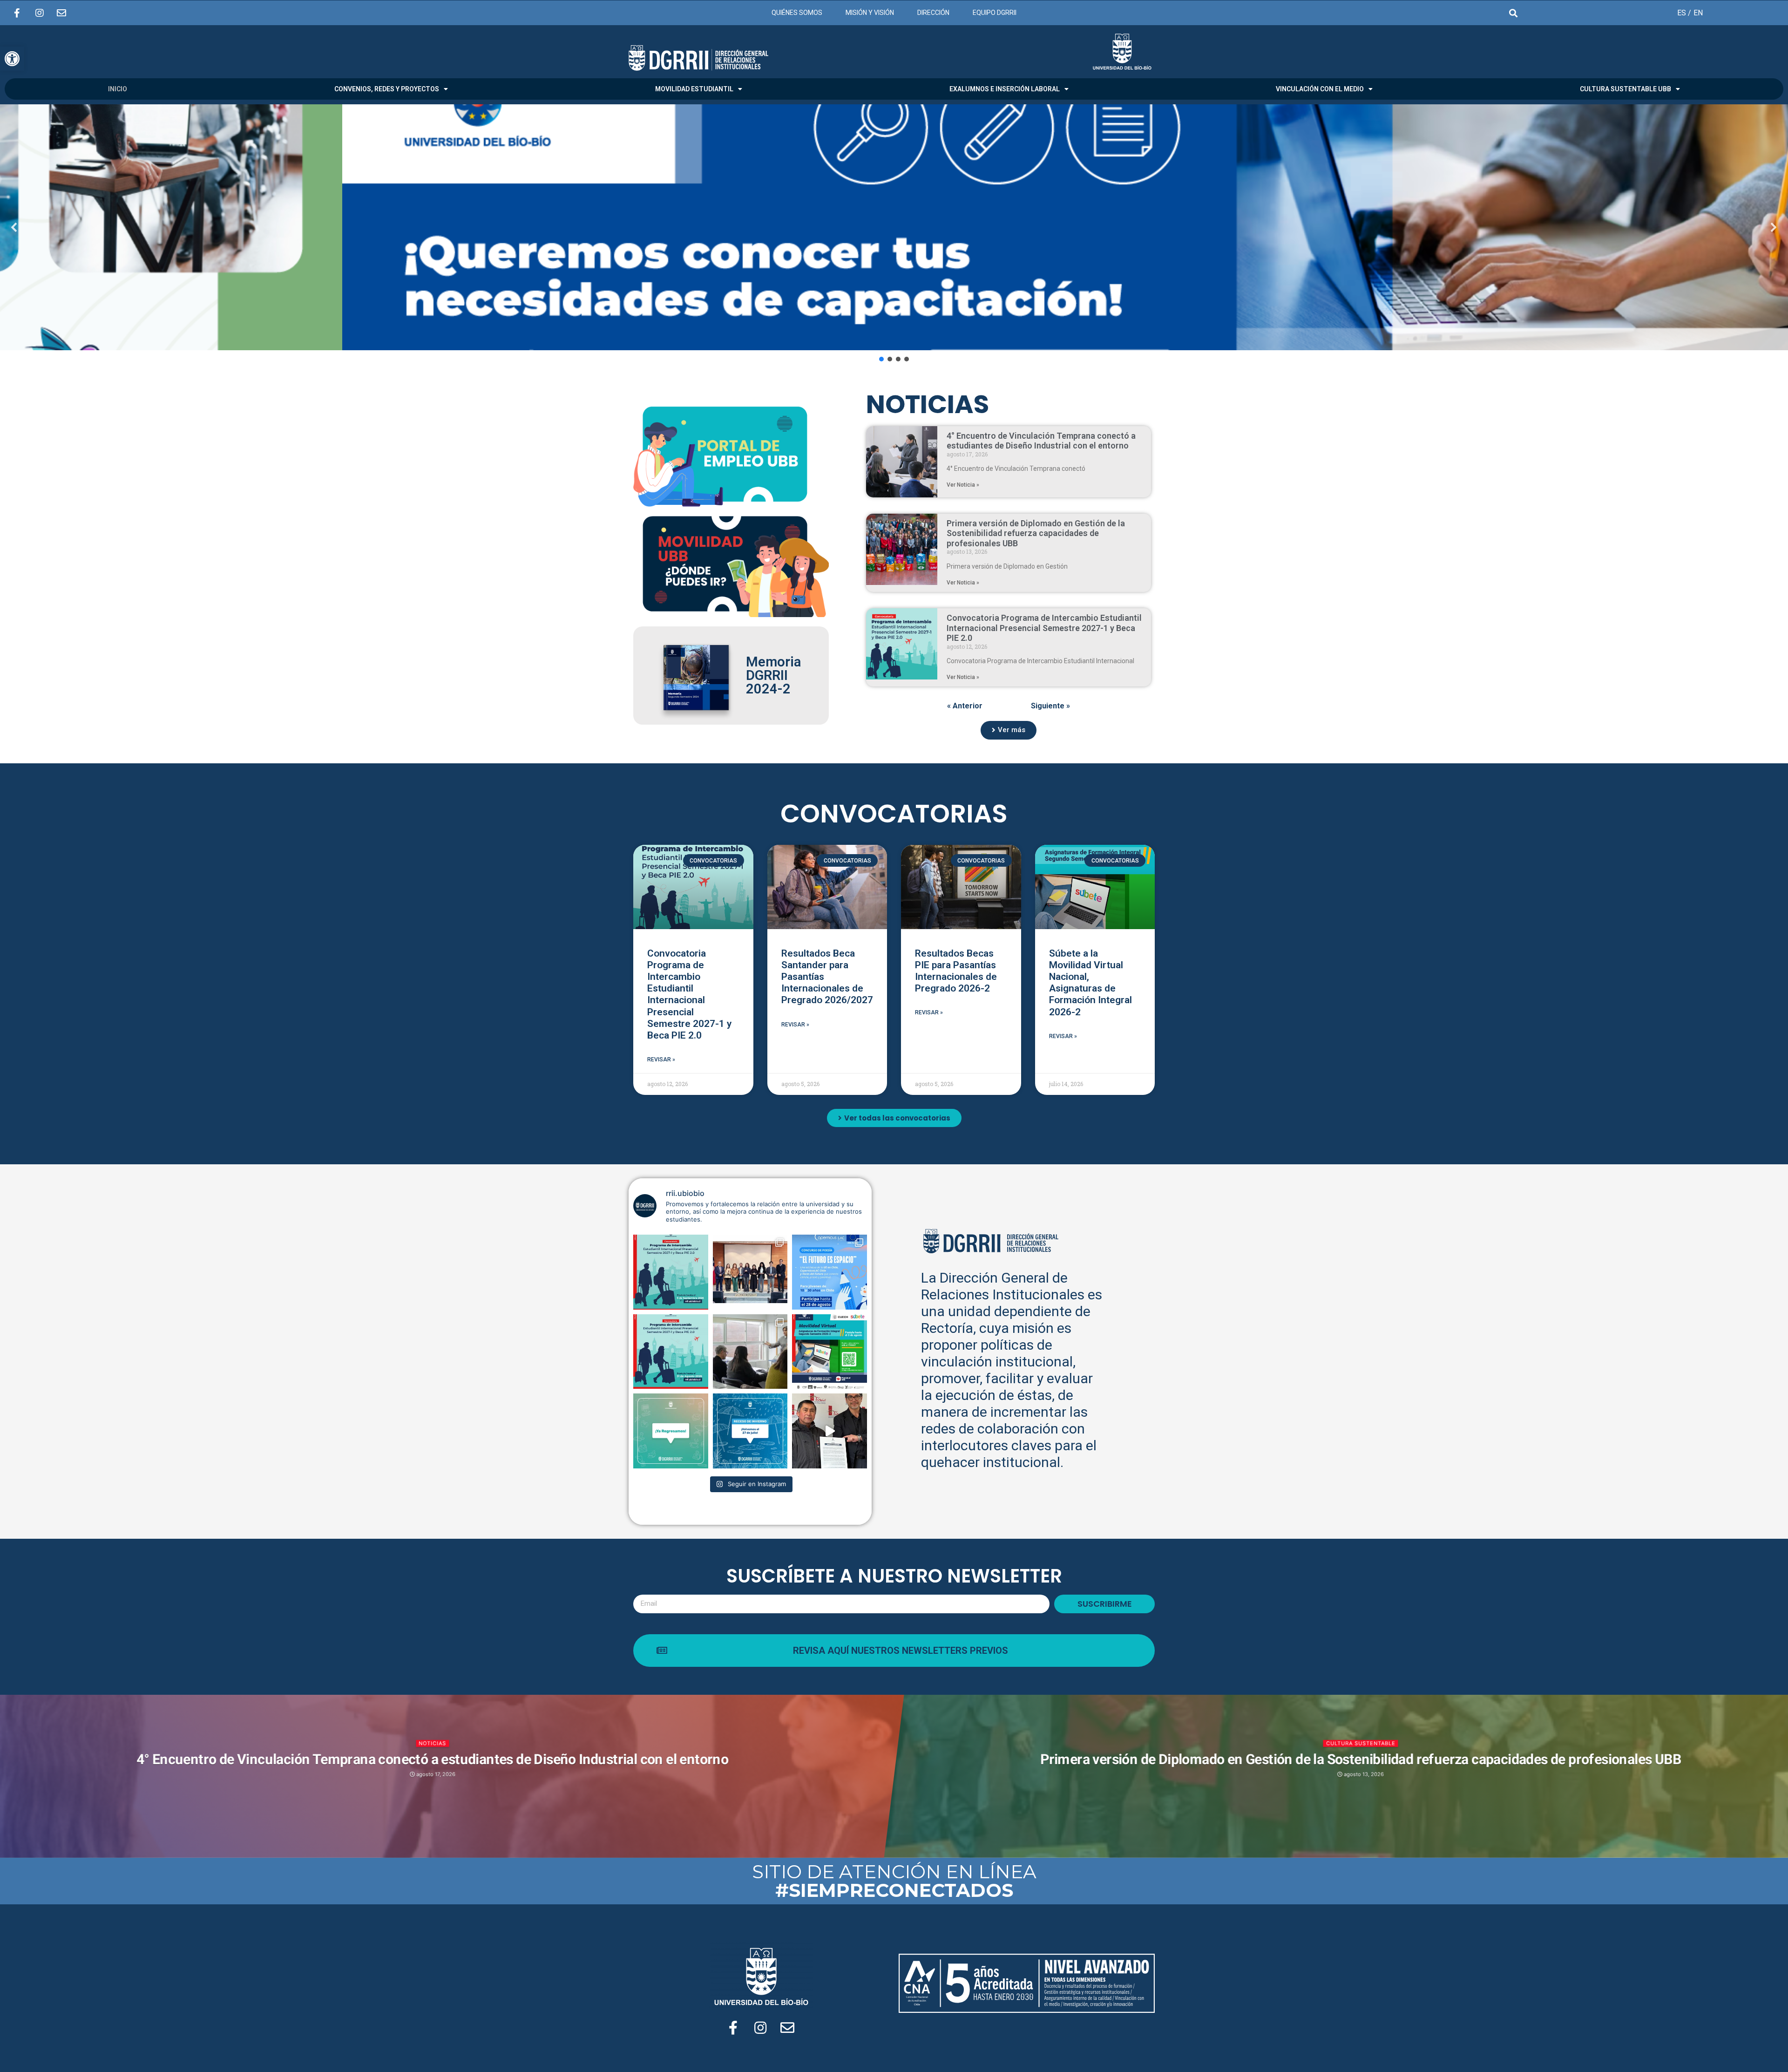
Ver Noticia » (963, 485)
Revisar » (661, 1060)
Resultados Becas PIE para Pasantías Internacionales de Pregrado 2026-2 (956, 971)
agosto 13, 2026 (1363, 1774)
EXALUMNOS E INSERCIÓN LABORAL (1005, 89)
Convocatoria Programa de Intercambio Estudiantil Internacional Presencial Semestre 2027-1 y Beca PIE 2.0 (1044, 628)
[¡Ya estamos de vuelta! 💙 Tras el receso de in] (671, 1431)
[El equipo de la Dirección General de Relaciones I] (750, 1431)
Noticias (432, 1743)
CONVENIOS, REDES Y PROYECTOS (387, 89)
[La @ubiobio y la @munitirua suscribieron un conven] (830, 1431)
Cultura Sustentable (1360, 1743)
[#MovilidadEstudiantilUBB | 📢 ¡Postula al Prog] (671, 1352)
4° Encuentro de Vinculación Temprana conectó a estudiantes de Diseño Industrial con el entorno (1041, 441)
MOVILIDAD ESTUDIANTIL (694, 89)
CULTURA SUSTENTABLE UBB (1625, 89)
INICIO (118, 89)
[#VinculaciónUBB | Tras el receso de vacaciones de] (750, 1352)
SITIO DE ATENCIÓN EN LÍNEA (894, 1881)
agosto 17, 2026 (435, 1774)
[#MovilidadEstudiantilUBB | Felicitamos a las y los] (750, 1272)
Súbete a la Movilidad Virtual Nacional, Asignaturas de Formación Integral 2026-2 (1090, 983)
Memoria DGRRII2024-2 (773, 675)
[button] (894, 227)
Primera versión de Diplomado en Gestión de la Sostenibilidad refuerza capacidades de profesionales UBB (1036, 533)
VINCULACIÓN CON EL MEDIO (1320, 89)
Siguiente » (1050, 706)
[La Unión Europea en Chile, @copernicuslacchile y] (830, 1272)
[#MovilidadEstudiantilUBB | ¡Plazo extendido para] (830, 1352)
